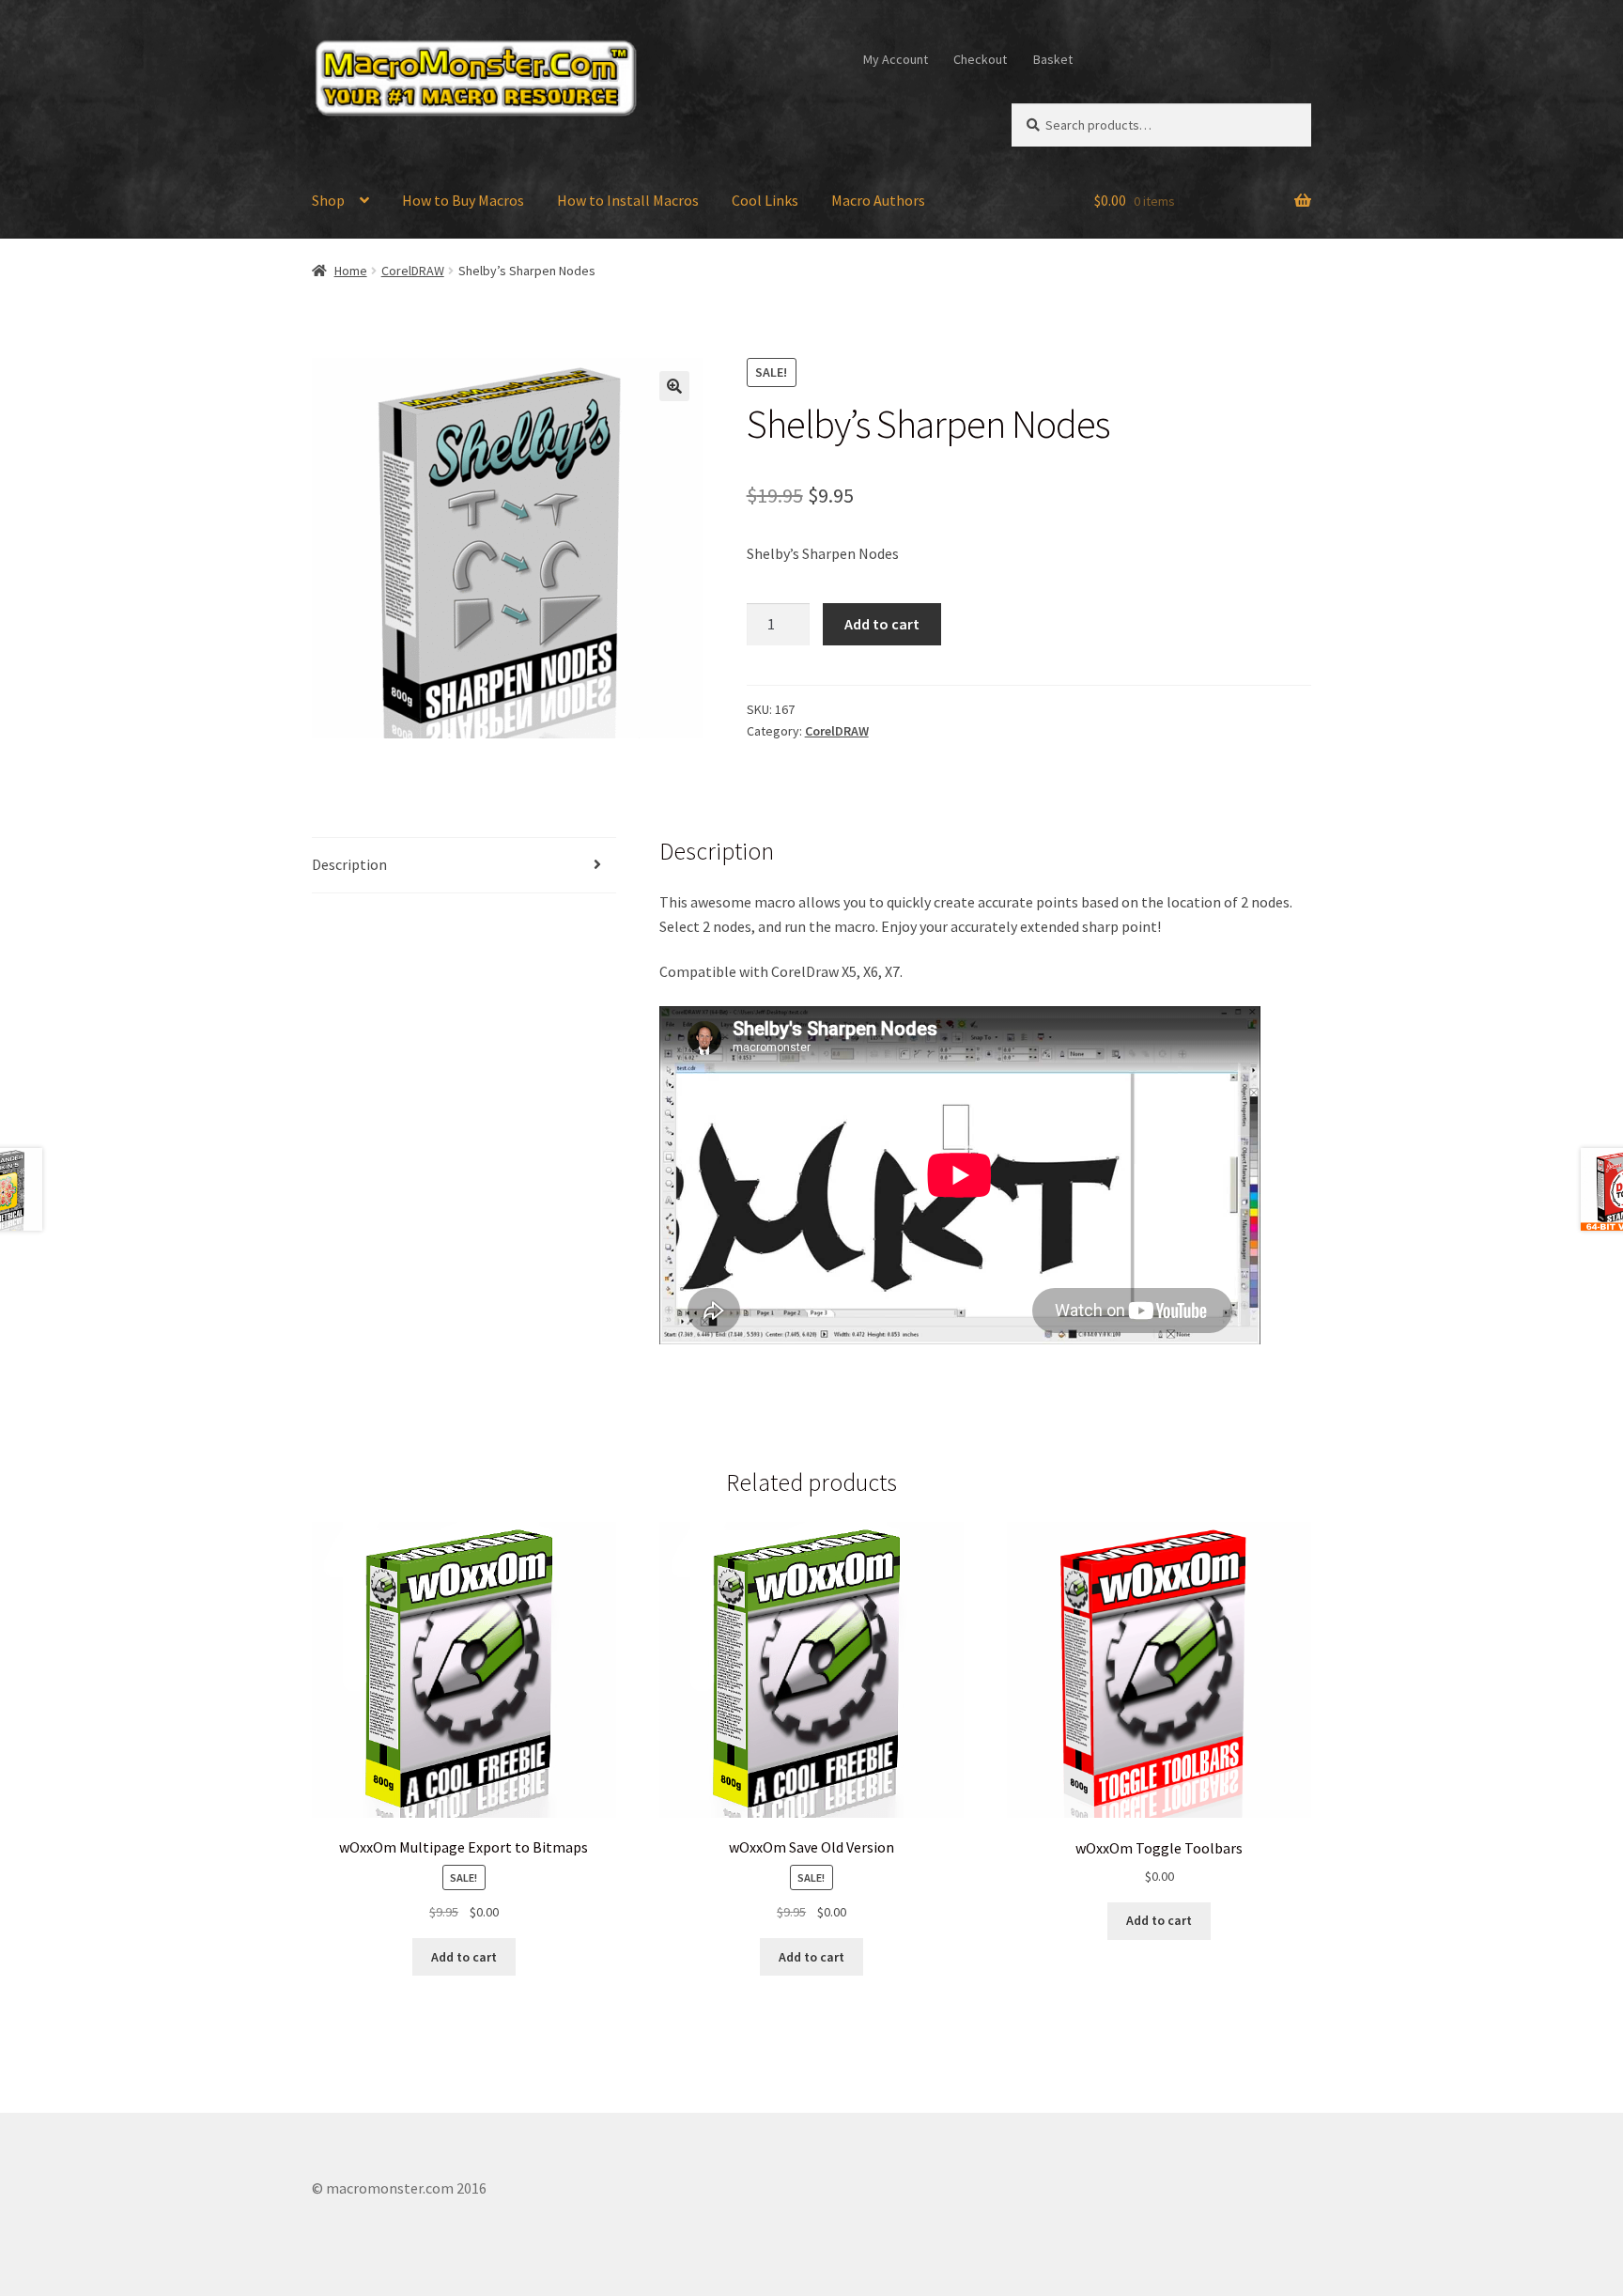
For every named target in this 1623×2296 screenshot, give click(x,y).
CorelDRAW (413, 271)
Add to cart (882, 624)
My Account (896, 59)
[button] (674, 386)
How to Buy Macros (463, 200)
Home (351, 271)
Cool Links (765, 200)
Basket (1053, 59)
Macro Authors (878, 200)
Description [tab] (349, 864)
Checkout (980, 59)
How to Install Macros (628, 200)
